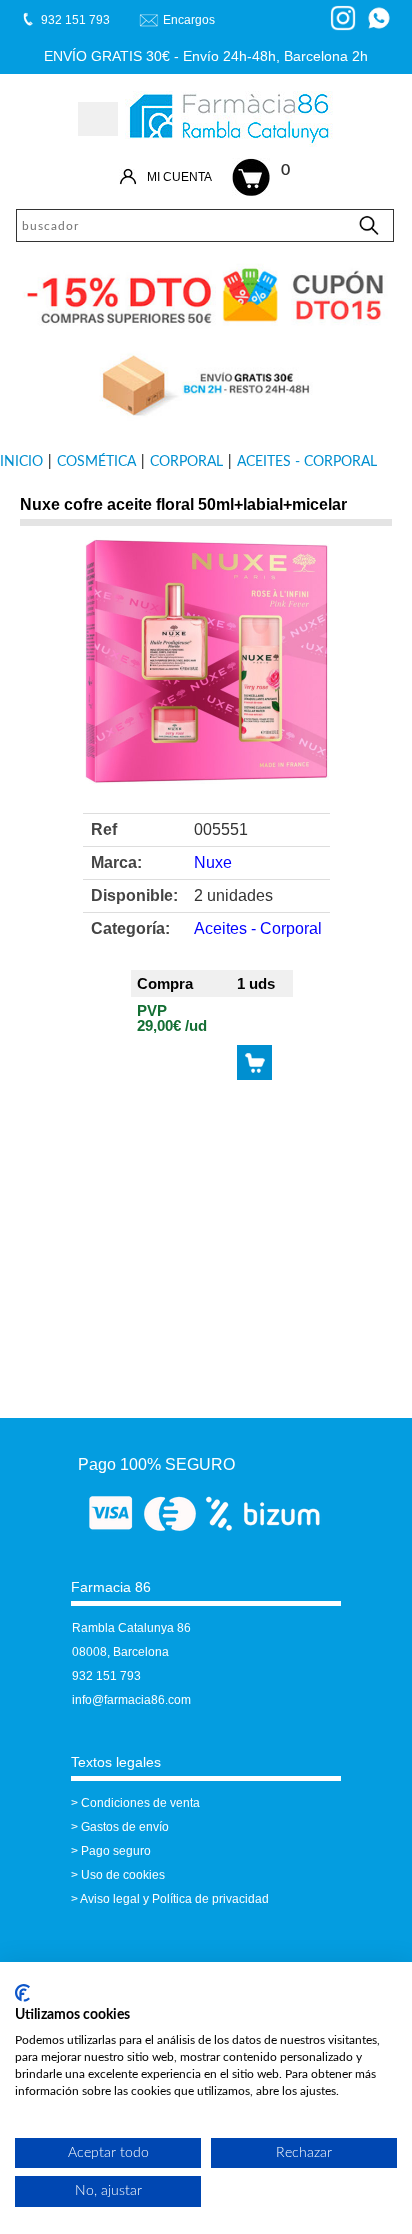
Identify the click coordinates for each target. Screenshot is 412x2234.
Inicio (21, 462)
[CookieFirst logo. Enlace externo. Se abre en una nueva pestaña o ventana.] (22, 1993)
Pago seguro (116, 1851)
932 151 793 (106, 1676)
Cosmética (96, 462)
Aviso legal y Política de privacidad (174, 1899)
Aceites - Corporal (307, 462)
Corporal (186, 462)
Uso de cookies (123, 1875)
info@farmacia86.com (131, 1700)
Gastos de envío (125, 1827)
